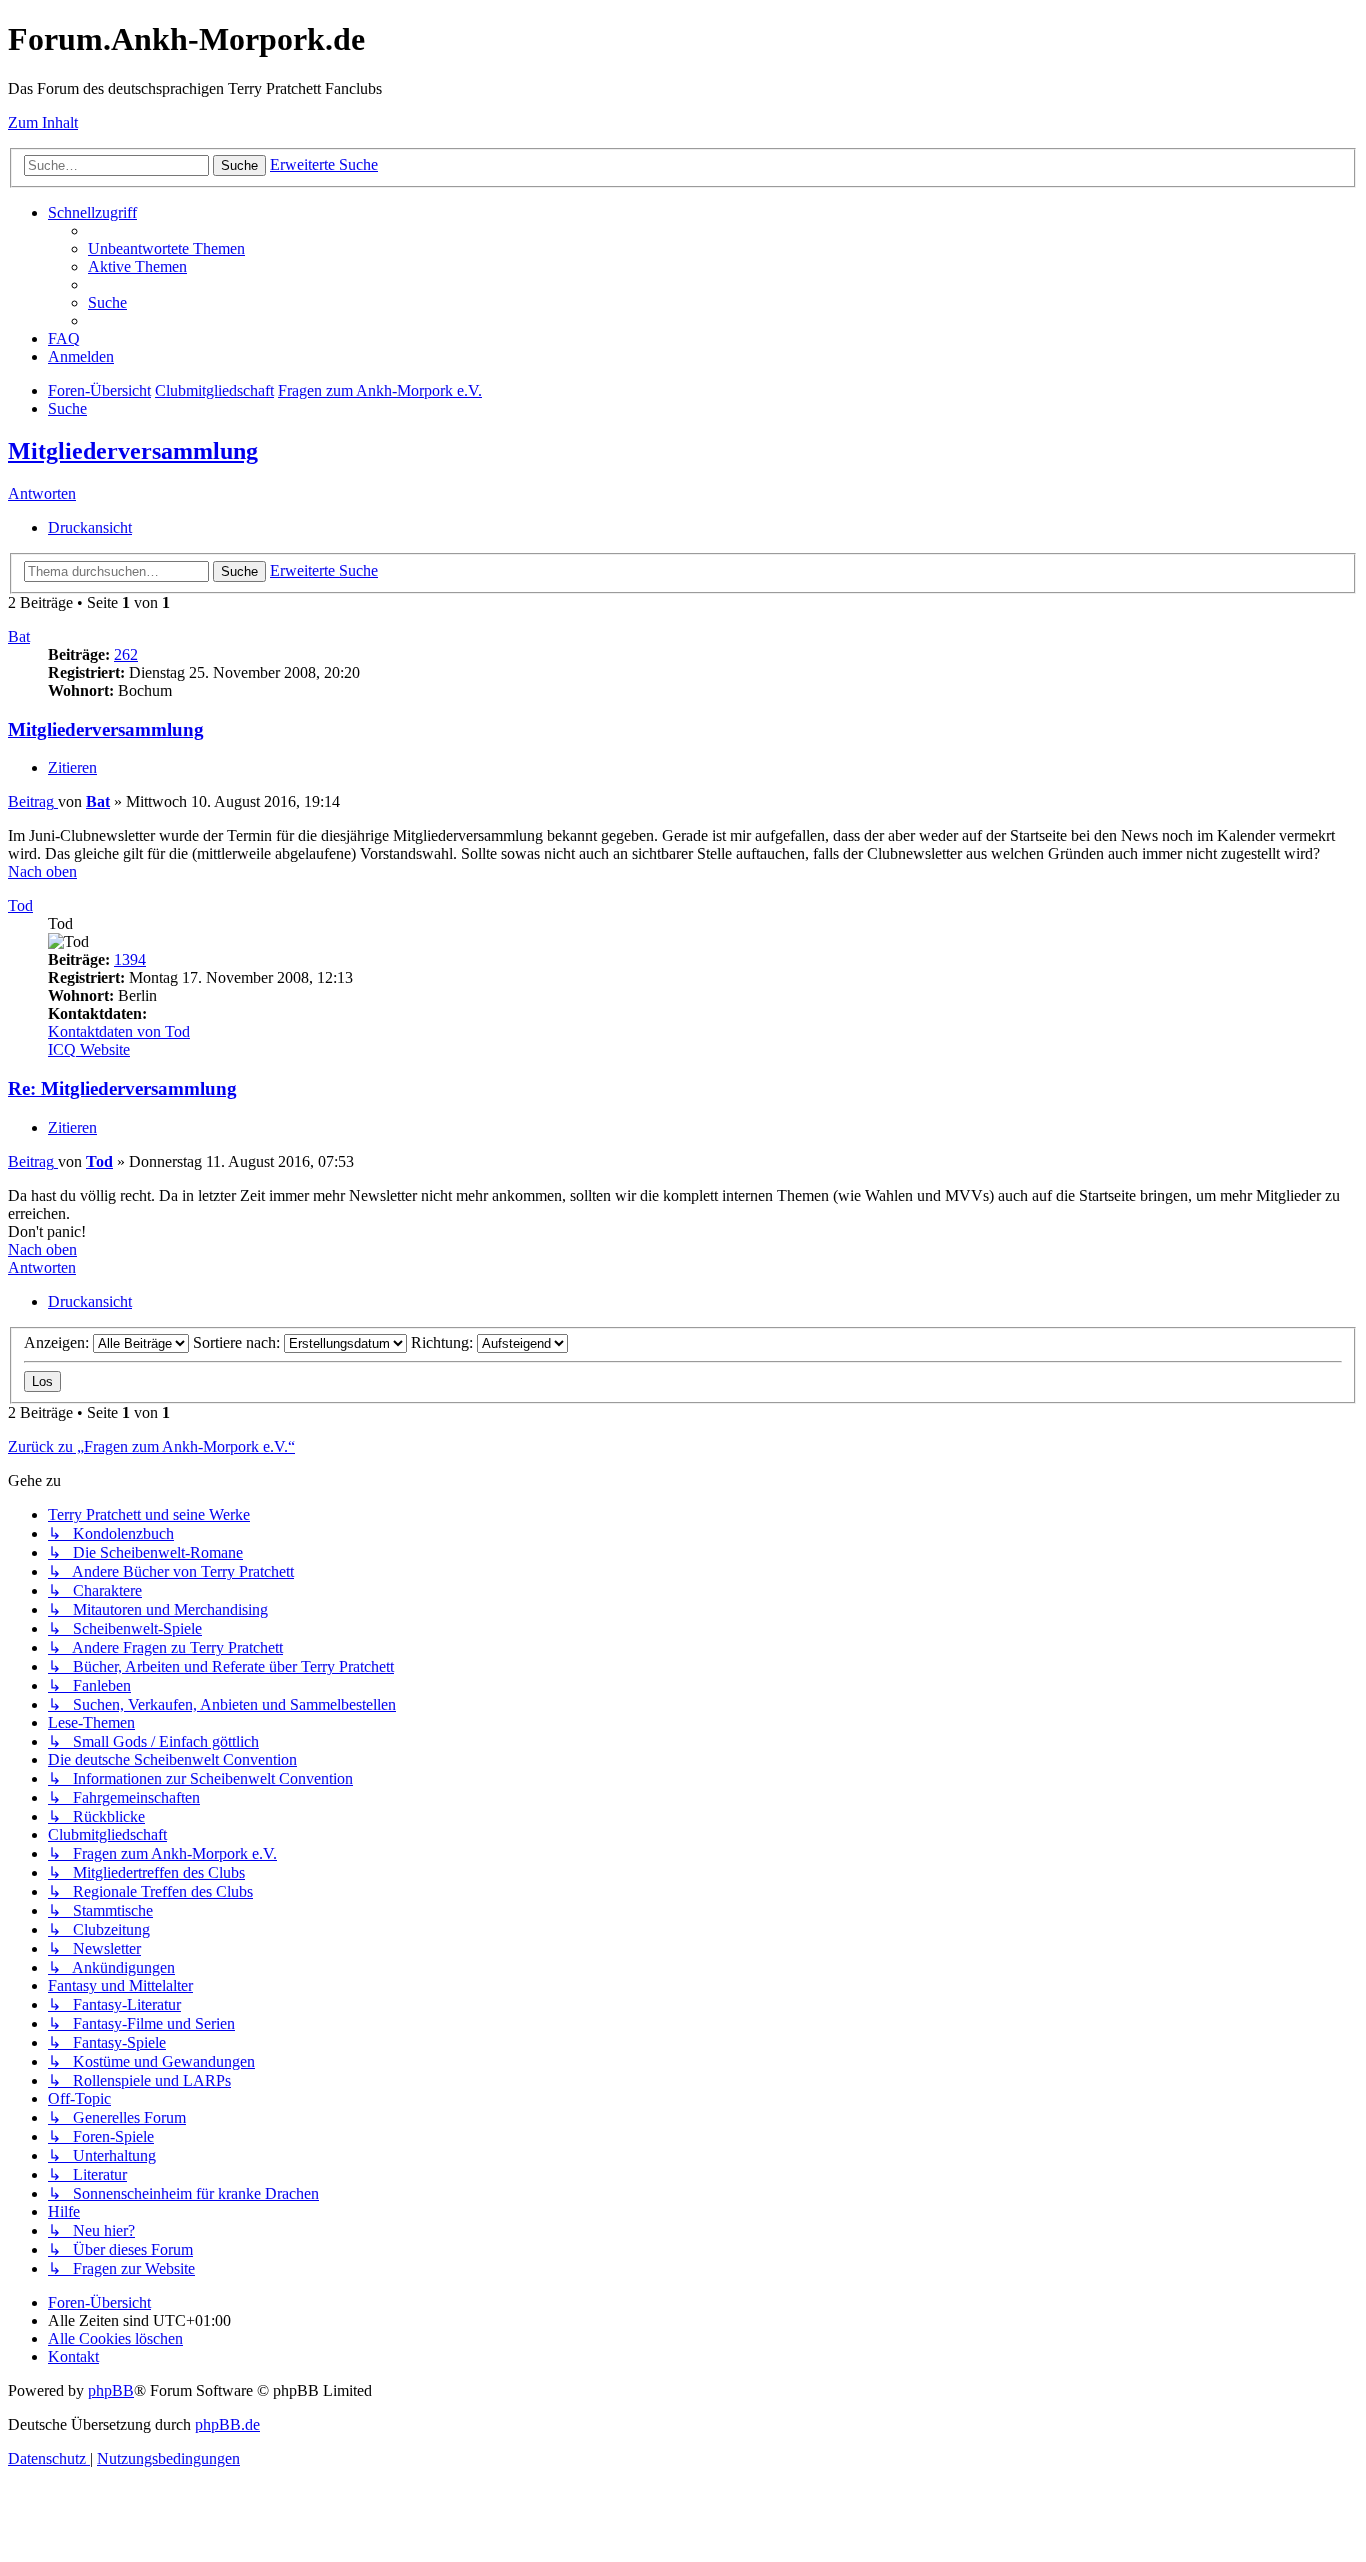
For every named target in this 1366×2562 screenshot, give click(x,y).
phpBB (111, 2390)
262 (126, 654)
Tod (20, 905)
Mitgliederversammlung (133, 451)
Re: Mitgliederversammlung (122, 1088)
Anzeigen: (58, 1342)
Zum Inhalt (43, 122)
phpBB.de (227, 2424)
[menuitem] (166, 248)
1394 (130, 959)
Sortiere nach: (238, 1342)
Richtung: (444, 1342)
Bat (19, 636)
